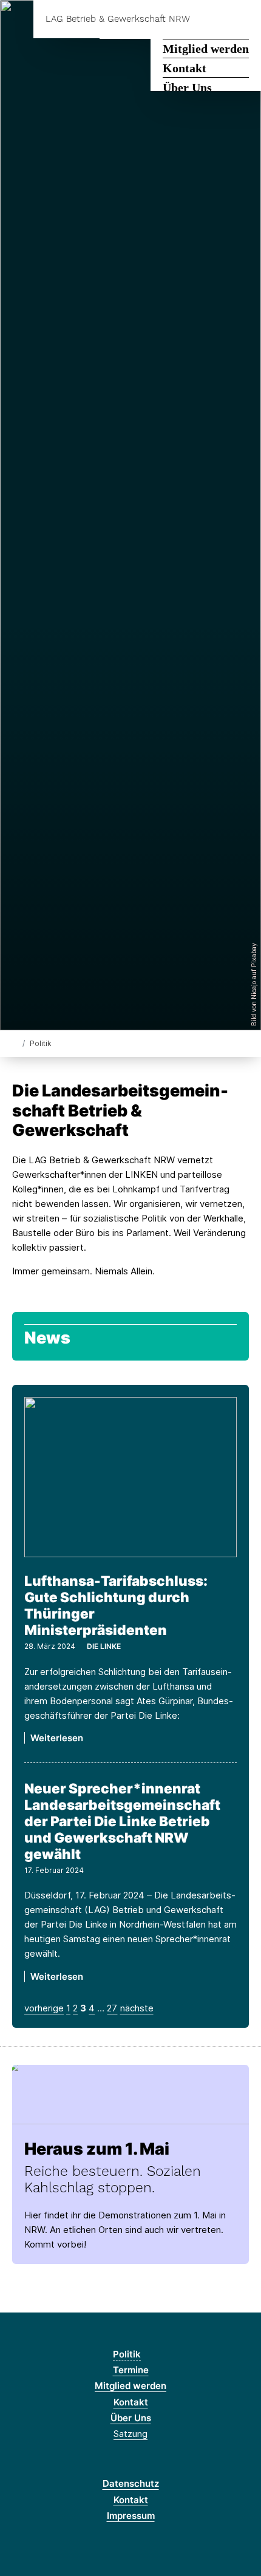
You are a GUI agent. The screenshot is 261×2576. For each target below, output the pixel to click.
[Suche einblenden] (209, 19)
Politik (127, 2354)
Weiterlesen (57, 1738)
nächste (137, 2008)
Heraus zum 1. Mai (97, 2149)
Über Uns (187, 87)
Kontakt (185, 68)
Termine (131, 2370)
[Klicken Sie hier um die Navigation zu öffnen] (242, 19)
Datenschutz (131, 2483)
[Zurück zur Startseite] (15, 1043)
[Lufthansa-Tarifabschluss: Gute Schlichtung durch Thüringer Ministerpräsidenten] (130, 1477)
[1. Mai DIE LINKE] (130, 2091)
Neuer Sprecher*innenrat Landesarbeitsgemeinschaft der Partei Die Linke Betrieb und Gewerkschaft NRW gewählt (122, 1821)
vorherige (44, 2008)
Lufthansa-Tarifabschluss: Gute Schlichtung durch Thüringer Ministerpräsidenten (116, 1605)
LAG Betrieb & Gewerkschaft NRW (118, 19)
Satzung (130, 2434)
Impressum (131, 2516)
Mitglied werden (206, 49)
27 (112, 2008)
